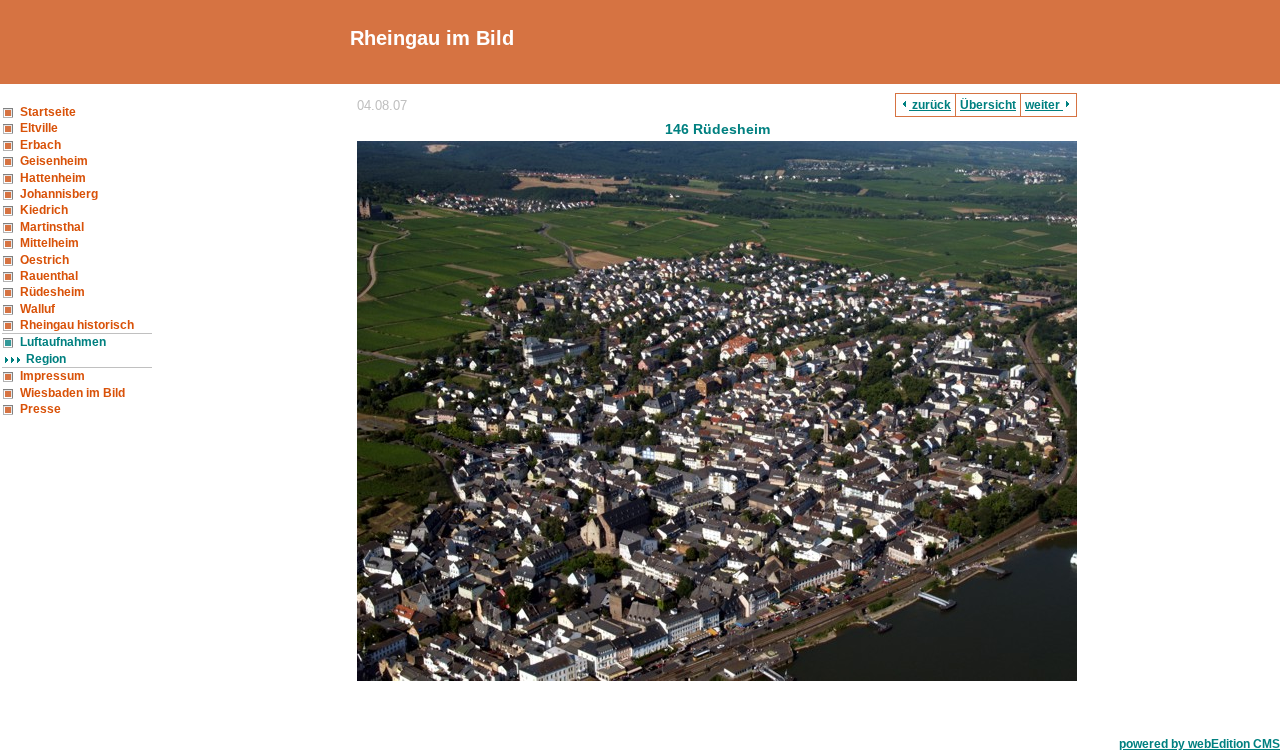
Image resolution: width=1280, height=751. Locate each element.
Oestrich (44, 260)
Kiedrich (44, 210)
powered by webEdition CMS (1199, 744)
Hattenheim (53, 178)
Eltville (39, 128)
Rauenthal (49, 276)
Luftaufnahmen (63, 342)
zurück (930, 105)
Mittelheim (49, 243)
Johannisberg (59, 194)
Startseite (48, 112)
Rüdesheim (52, 292)
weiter (1044, 105)
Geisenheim (54, 161)
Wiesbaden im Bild (72, 393)
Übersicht (988, 105)
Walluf (37, 309)
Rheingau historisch (77, 325)
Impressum (52, 376)
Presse (40, 409)
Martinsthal (52, 227)
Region (46, 359)
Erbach (40, 145)
